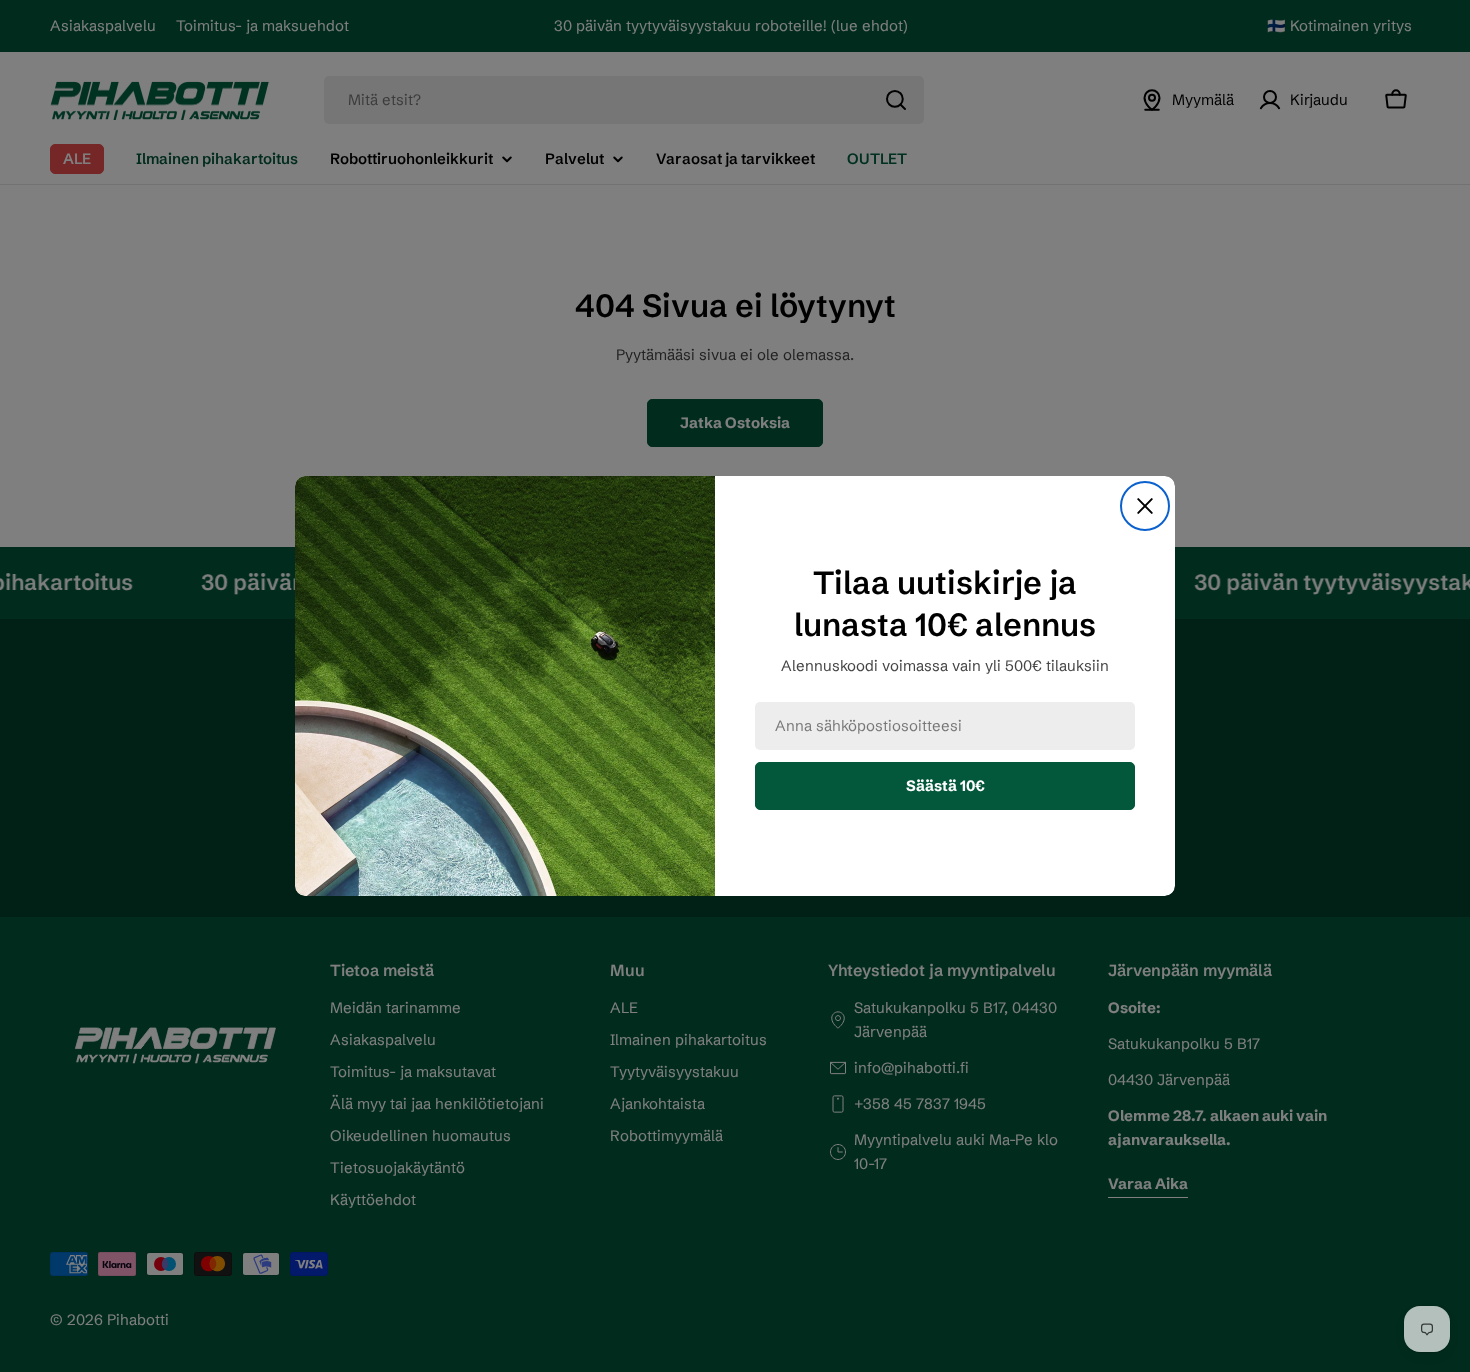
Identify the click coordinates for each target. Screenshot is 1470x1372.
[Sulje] (1145, 506)
